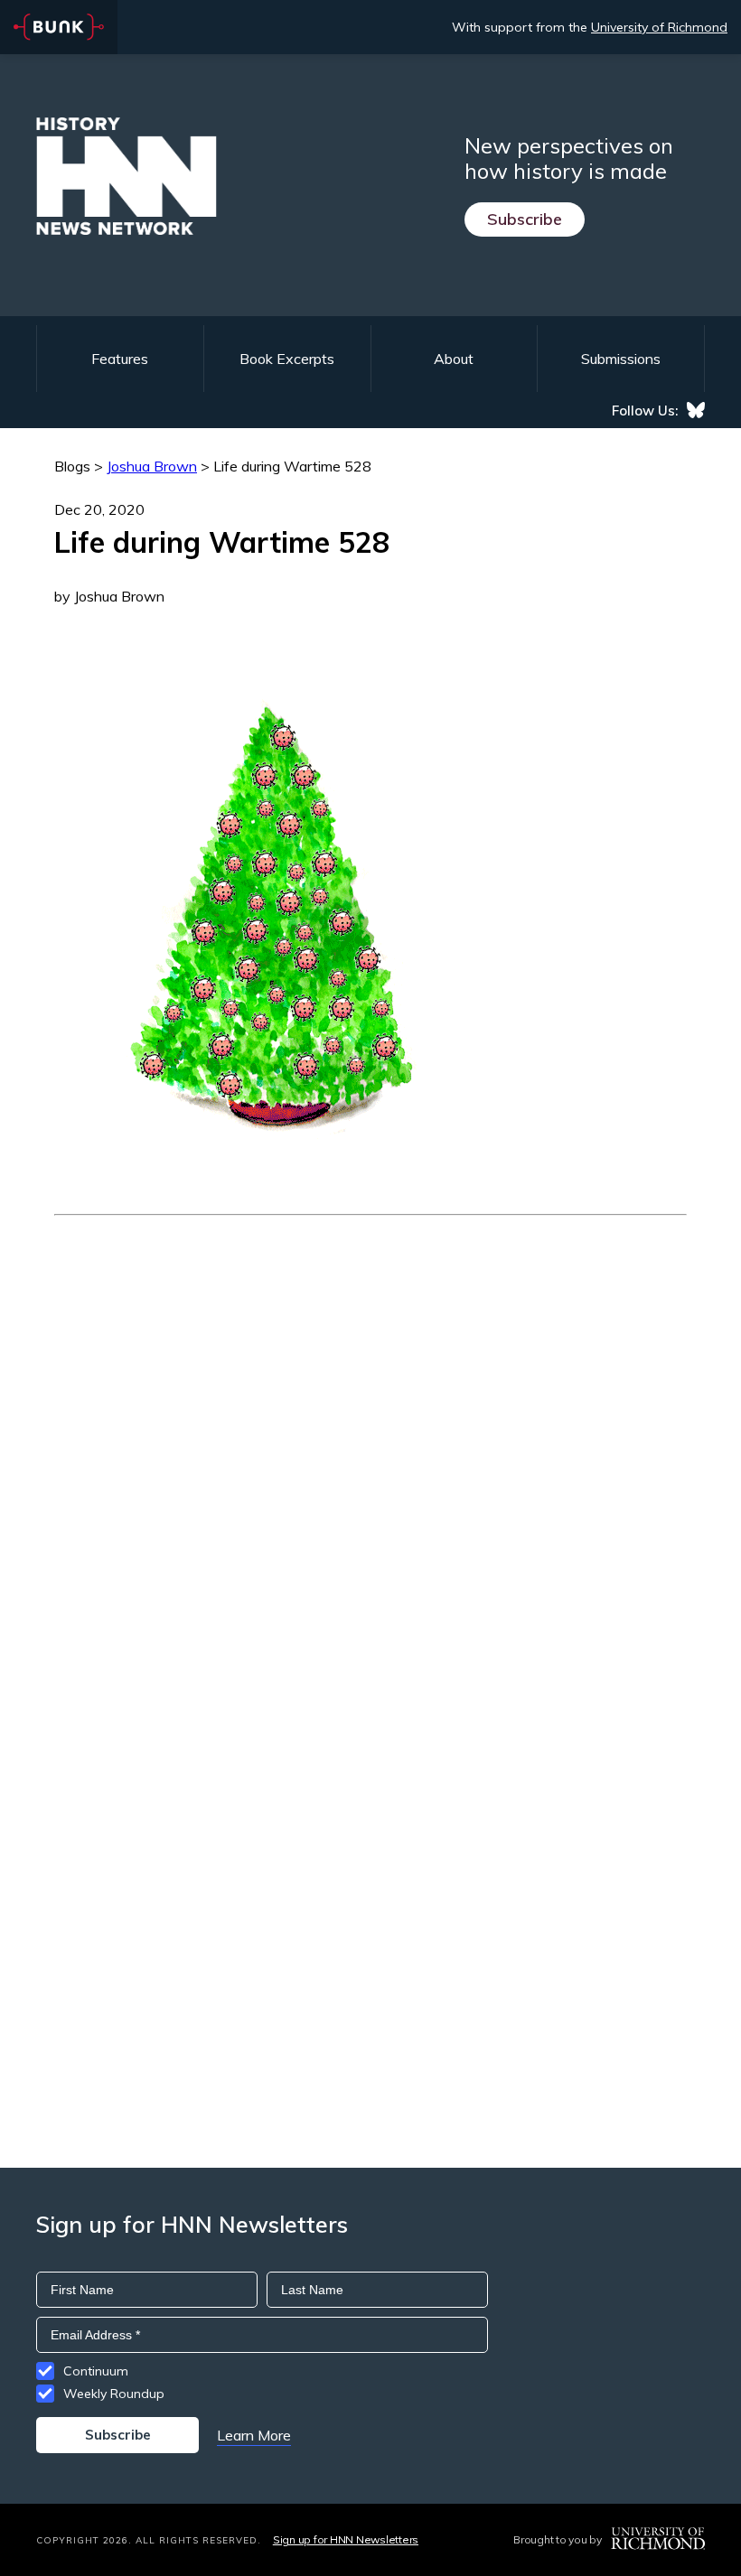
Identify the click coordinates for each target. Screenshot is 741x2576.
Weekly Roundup (114, 2394)
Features (120, 359)
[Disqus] (370, 1442)
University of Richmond (659, 27)
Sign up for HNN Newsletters (346, 2539)
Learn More (254, 2435)
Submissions (621, 359)
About (454, 359)
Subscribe (525, 219)
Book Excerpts (287, 359)
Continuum (96, 2371)
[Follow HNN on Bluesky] (696, 410)
